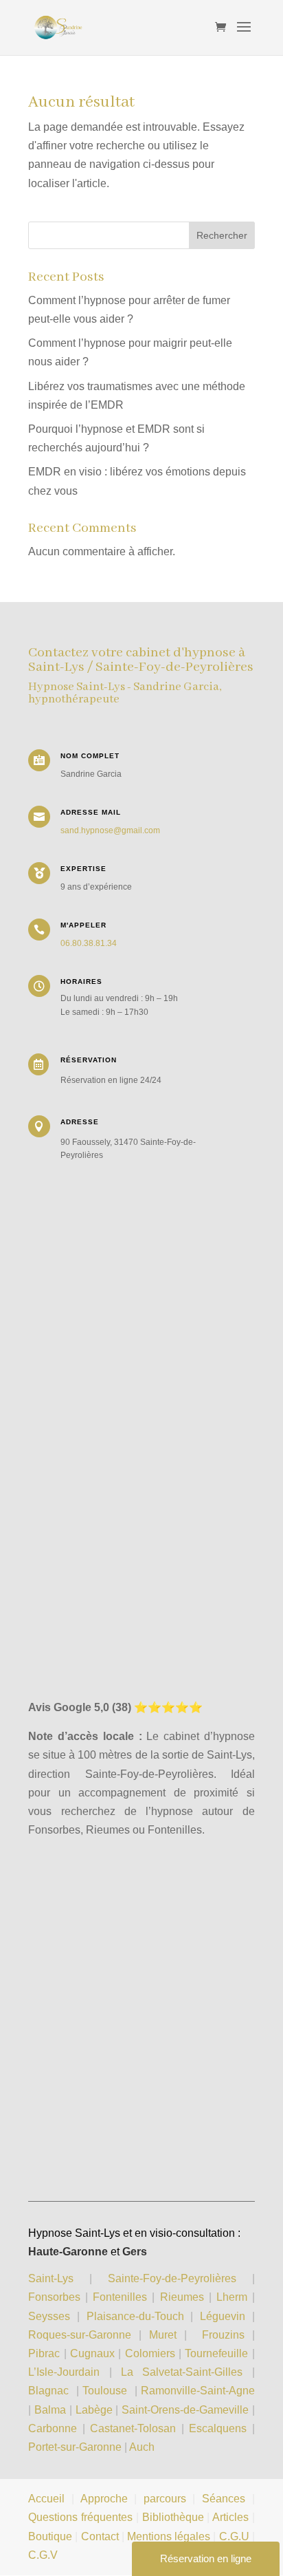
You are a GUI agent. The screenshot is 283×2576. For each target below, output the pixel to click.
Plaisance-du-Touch (135, 2316)
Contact (100, 2536)
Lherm (232, 2297)
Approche (104, 2499)
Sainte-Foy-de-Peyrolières (172, 2278)
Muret (163, 2335)
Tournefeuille (216, 2353)
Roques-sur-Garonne (80, 2335)
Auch (142, 2447)
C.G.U (236, 2536)
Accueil (46, 2499)
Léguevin (223, 2316)
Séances (224, 2499)
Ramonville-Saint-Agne (198, 2391)
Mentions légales (169, 2536)
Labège (94, 2410)
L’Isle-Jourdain (68, 2372)
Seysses (49, 2316)
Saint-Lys (51, 2278)
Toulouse (105, 2391)
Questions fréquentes (80, 2517)
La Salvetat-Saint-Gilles (182, 2372)
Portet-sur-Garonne (76, 2447)
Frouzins (223, 2335)
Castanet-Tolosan (133, 2428)
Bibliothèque (173, 2517)
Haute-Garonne (68, 2252)
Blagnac (48, 2391)
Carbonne (53, 2428)
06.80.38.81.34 (89, 943)
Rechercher (222, 235)
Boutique (50, 2536)
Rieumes (182, 2297)
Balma (50, 2410)
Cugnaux (92, 2353)
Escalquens (218, 2428)
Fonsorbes (54, 2297)
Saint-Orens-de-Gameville (185, 2410)
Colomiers (150, 2353)
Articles (230, 2517)
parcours (165, 2499)
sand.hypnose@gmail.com (110, 830)
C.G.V (43, 2555)
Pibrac (44, 2353)
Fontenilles (120, 2297)
